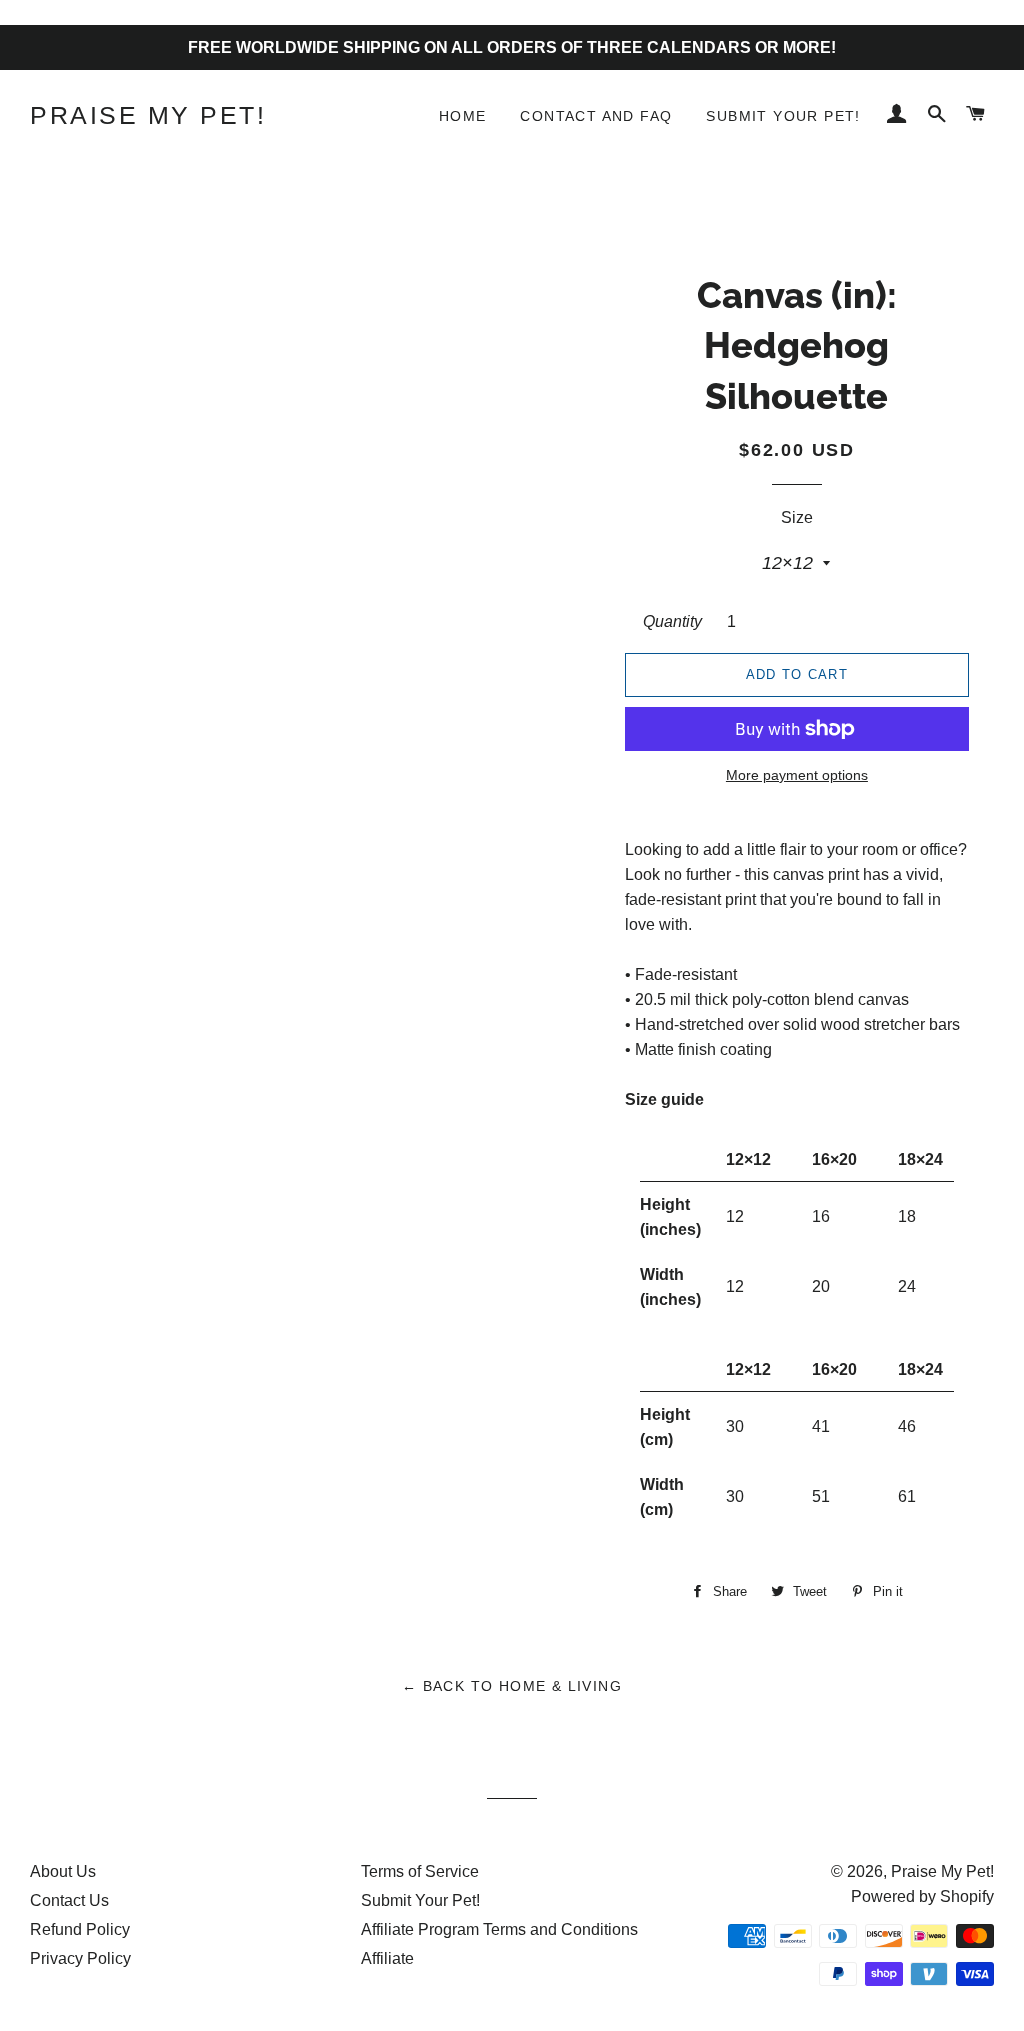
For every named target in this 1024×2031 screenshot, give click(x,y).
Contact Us (69, 1900)
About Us (63, 1871)
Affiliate (387, 1958)
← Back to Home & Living (512, 1686)
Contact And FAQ (596, 116)
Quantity (672, 621)
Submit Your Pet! (783, 116)
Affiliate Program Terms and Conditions (499, 1929)
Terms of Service (420, 1871)
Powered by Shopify (922, 1896)
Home (463, 116)
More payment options (797, 775)
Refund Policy (80, 1929)
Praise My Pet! (148, 115)
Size (797, 517)
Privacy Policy (80, 1958)
